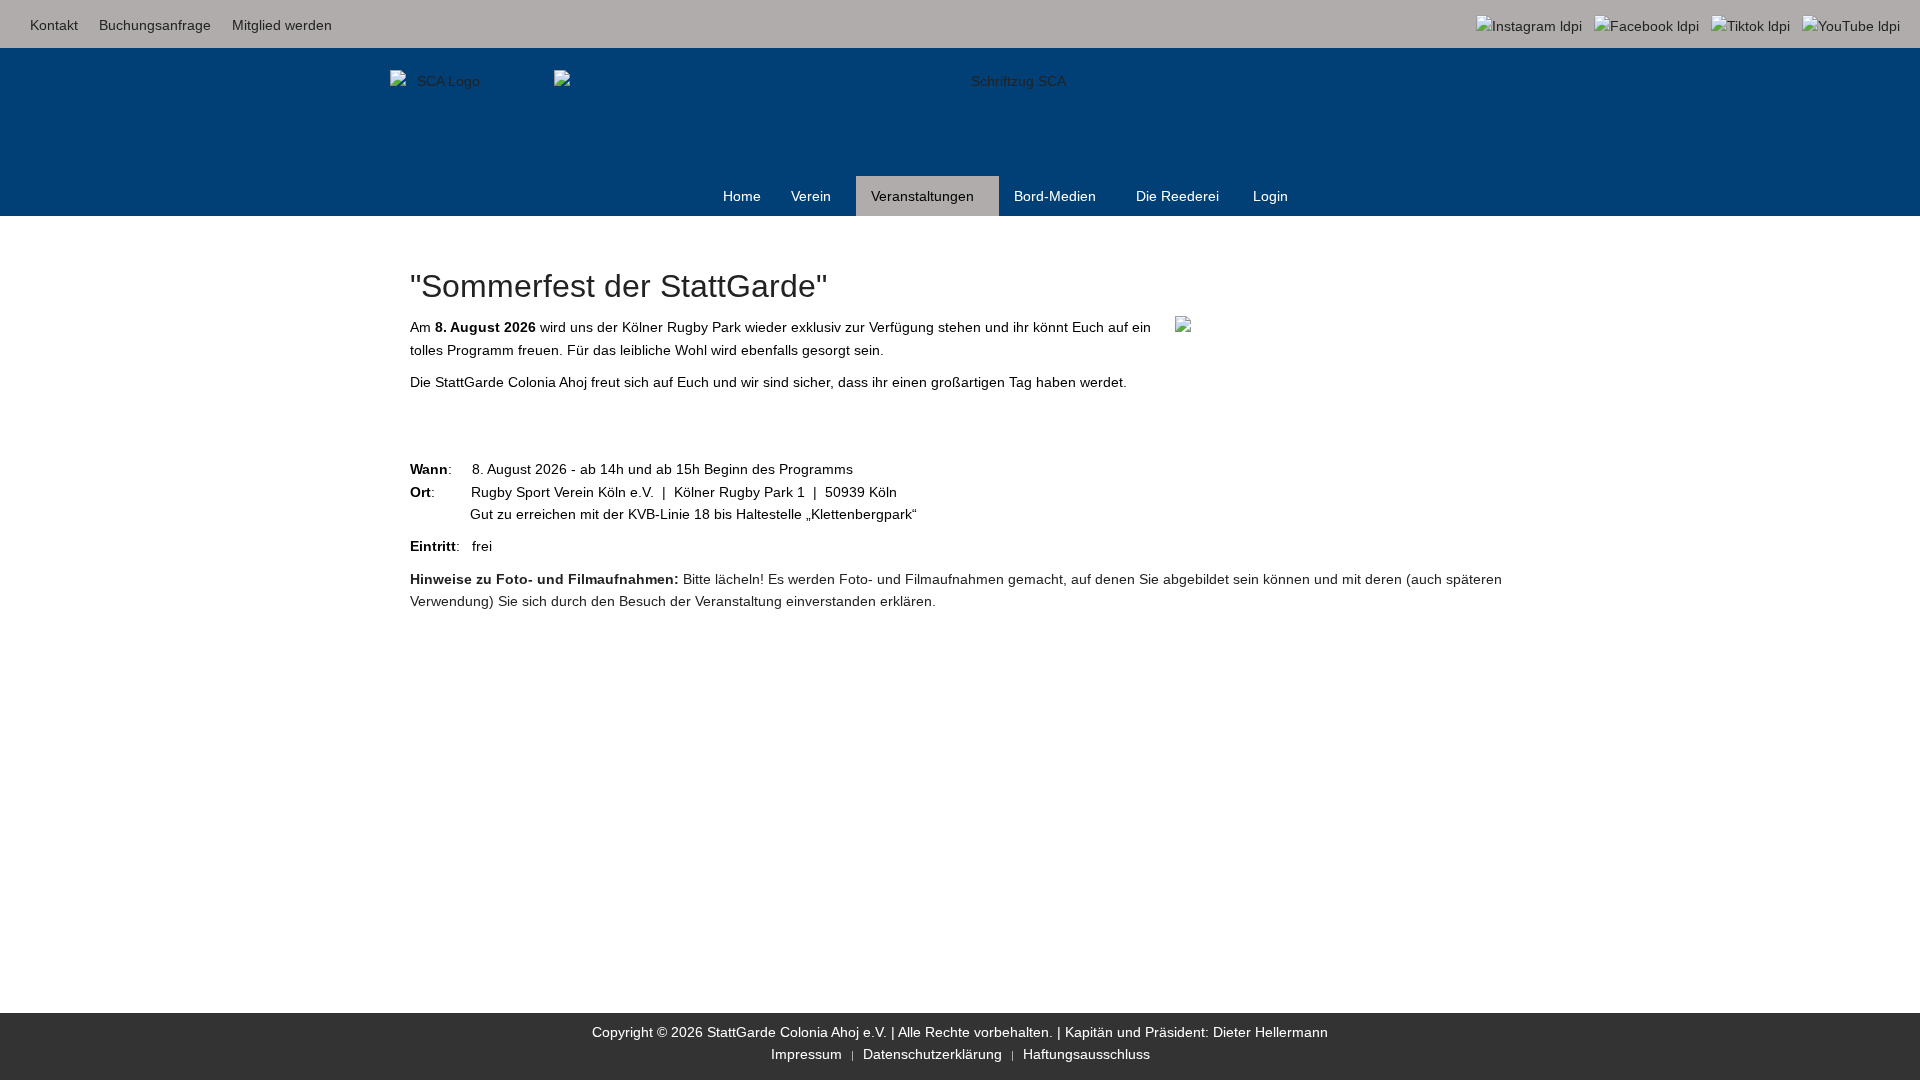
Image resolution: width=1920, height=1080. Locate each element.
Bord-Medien (1055, 196)
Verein (811, 196)
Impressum (806, 1054)
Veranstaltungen (922, 196)
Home (742, 196)
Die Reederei (1177, 196)
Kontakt (54, 25)
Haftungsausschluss (1086, 1054)
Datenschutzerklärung (932, 1054)
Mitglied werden (282, 25)
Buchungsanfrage (155, 25)
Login (1270, 196)
